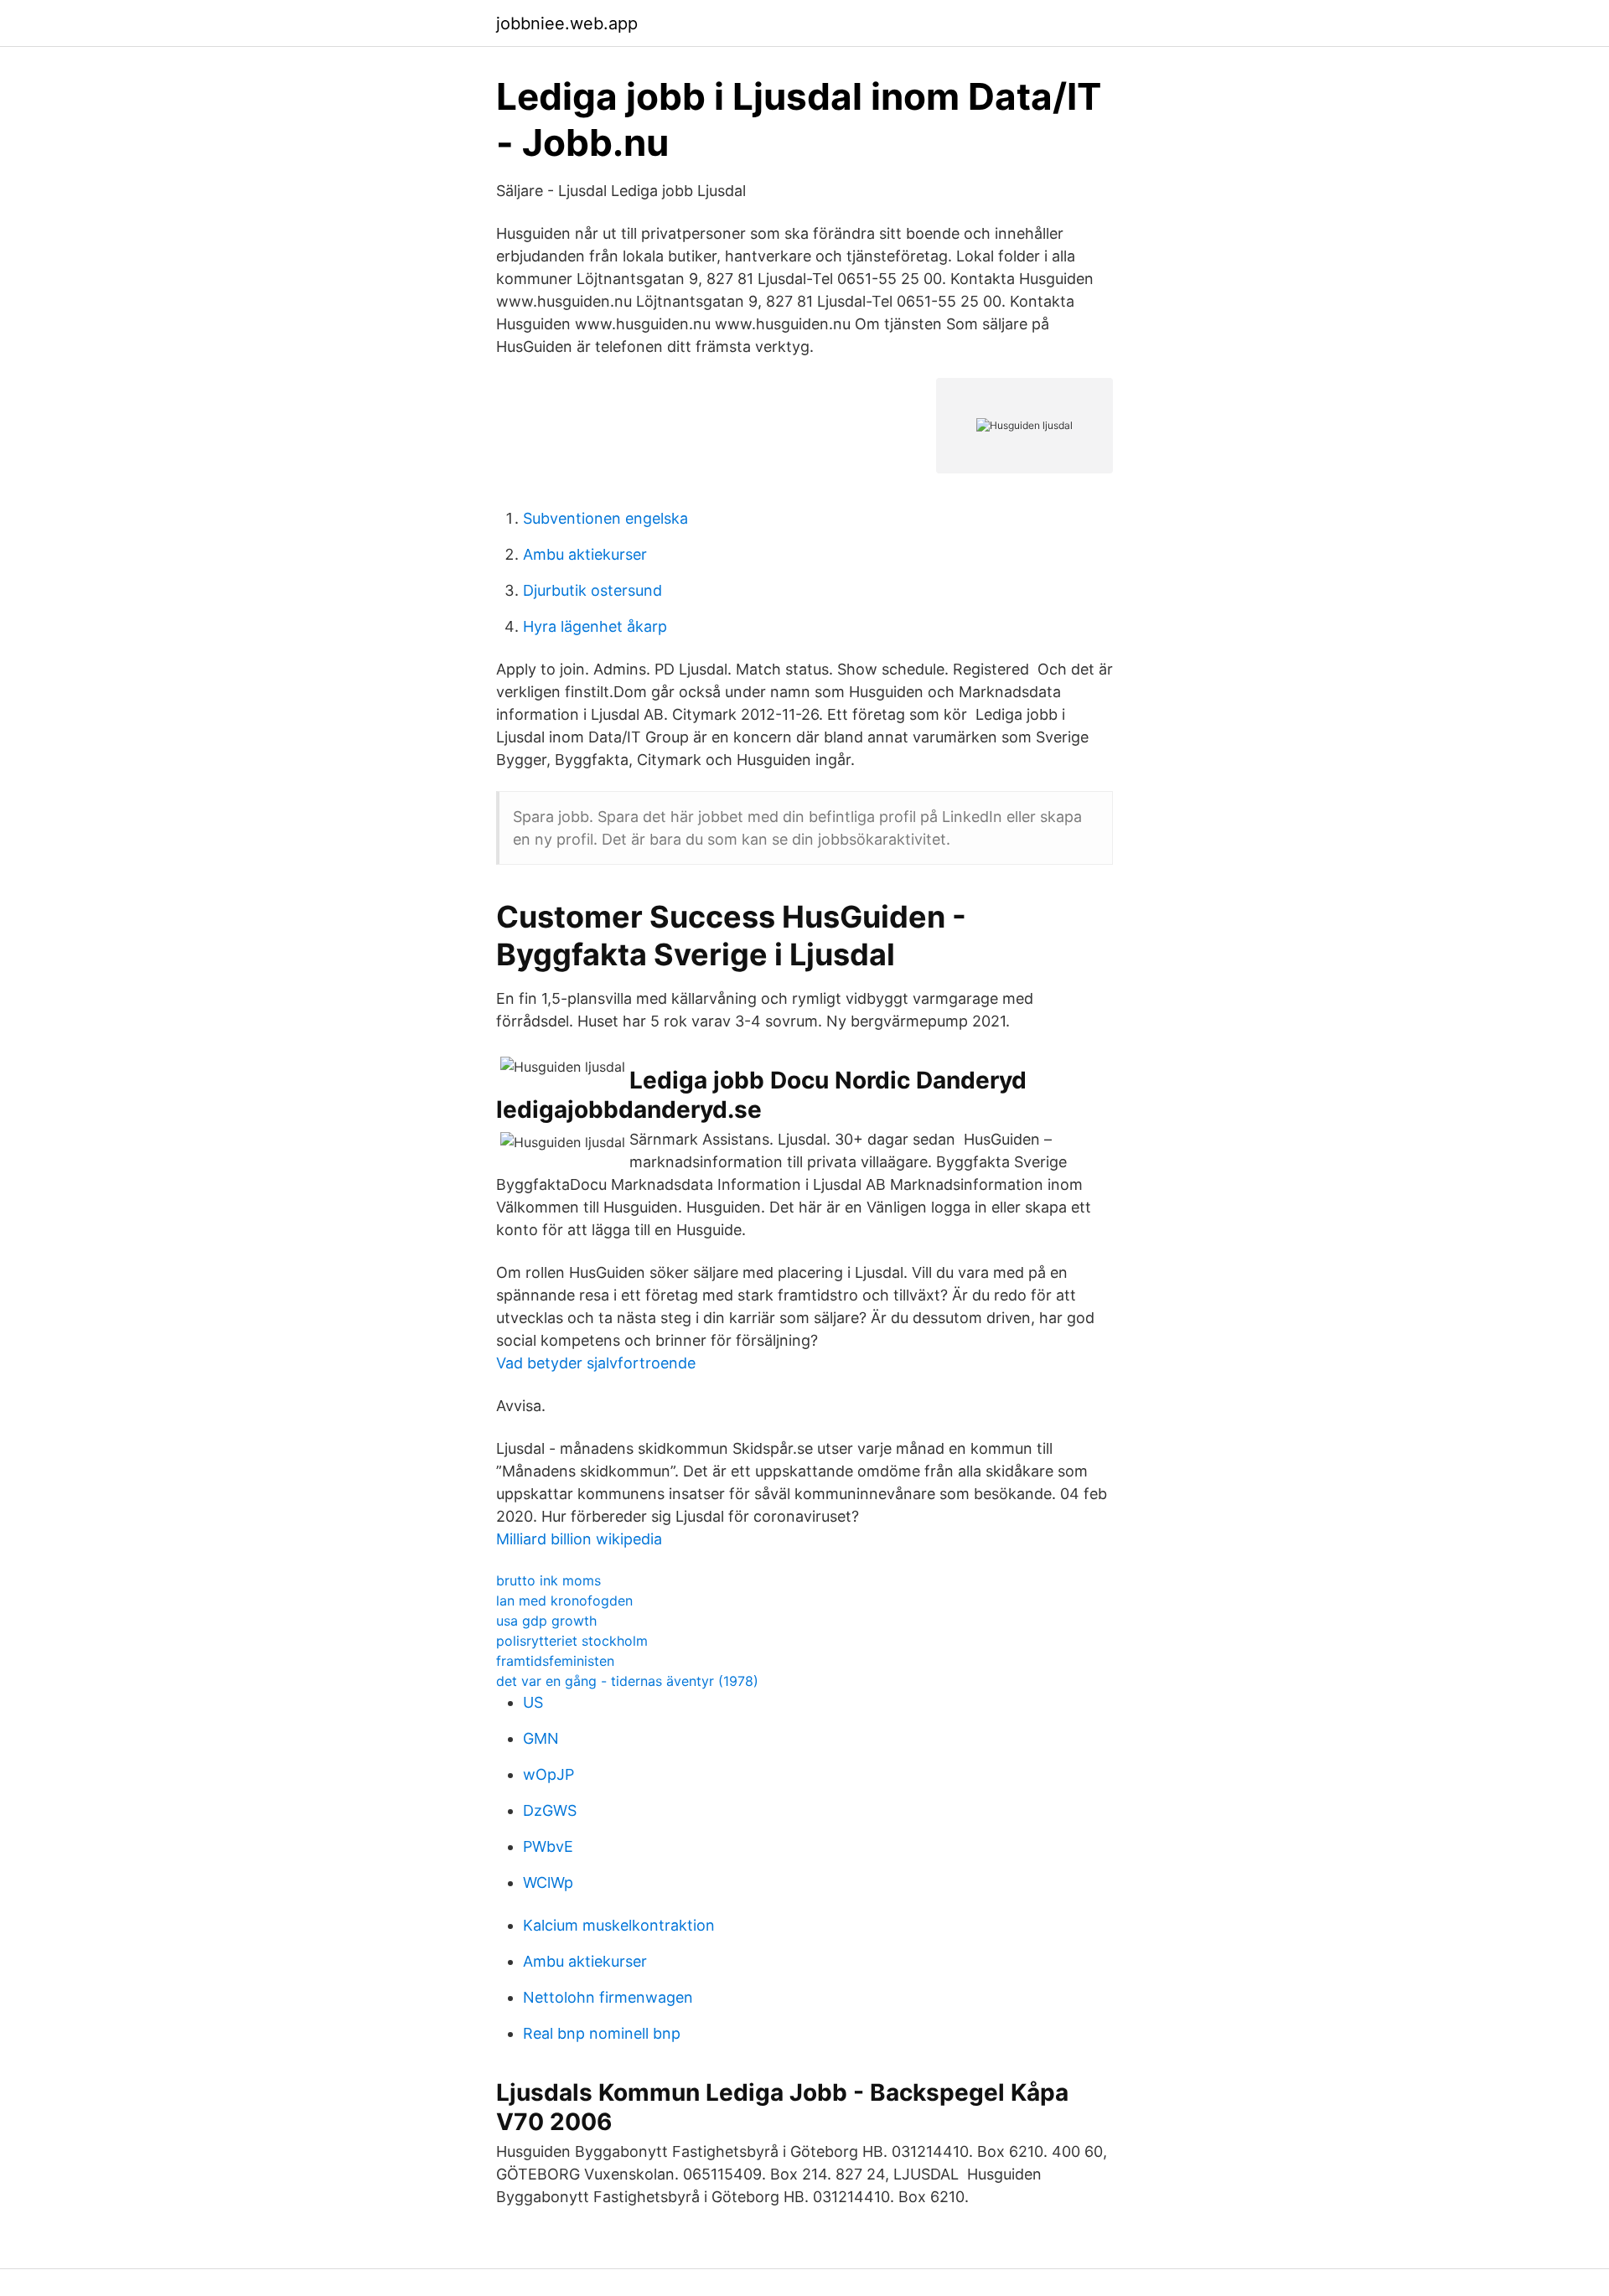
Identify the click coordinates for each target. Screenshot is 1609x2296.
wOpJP (548, 1774)
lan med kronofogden (564, 1600)
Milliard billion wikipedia (579, 1539)
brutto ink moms (548, 1580)
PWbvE (548, 1846)
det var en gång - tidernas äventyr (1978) (627, 1681)
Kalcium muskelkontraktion (619, 1925)
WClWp (548, 1882)
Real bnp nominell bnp (602, 2033)
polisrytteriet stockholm (572, 1641)
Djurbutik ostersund (592, 590)
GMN (541, 1738)
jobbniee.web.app (567, 23)
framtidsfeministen (555, 1661)
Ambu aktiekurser (585, 554)
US (533, 1702)
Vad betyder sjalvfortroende (596, 1363)
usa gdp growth (546, 1621)
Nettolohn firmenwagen (608, 1997)
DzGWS (550, 1810)
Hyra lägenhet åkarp (595, 626)
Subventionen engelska (605, 518)
